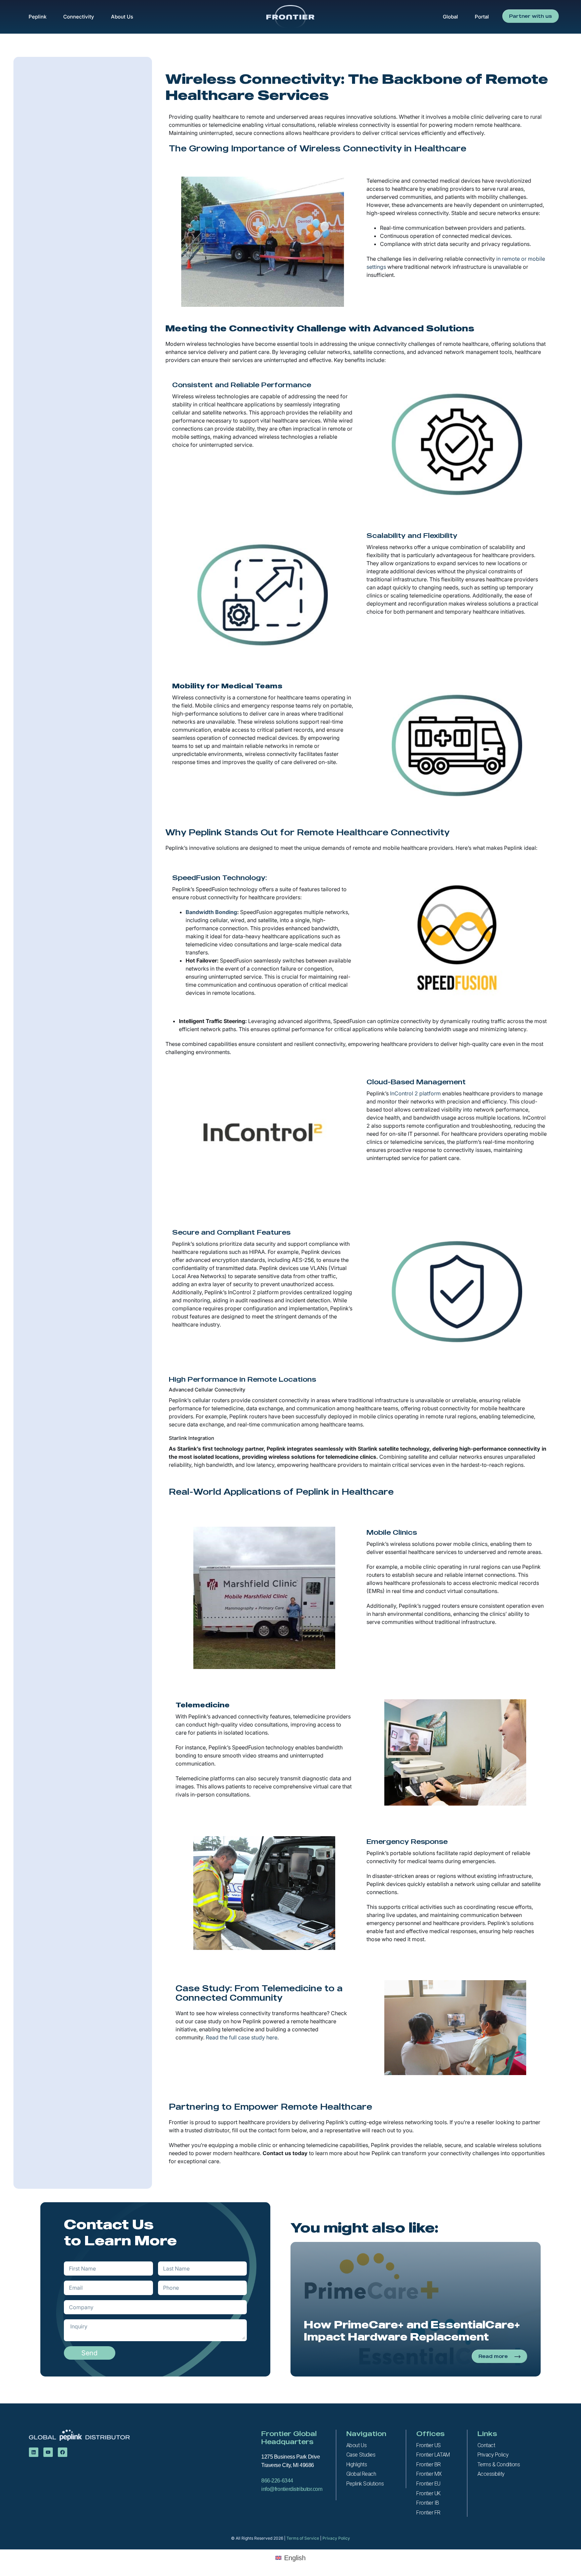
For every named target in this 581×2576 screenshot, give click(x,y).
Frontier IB (428, 2503)
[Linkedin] (34, 2452)
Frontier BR (429, 2464)
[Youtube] (48, 2452)
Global (450, 17)
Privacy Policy (493, 2455)
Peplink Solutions (365, 2484)
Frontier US (429, 2445)
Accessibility (491, 2474)
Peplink (37, 17)
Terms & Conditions (499, 2464)
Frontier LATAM (433, 2455)
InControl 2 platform (415, 1093)
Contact (486, 2445)
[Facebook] (63, 2452)
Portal (482, 17)
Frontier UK (429, 2493)
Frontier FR (428, 2513)
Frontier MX (429, 2474)
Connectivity (79, 17)
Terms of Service (303, 2538)
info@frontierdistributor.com (293, 2489)
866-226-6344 (277, 2481)
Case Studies (361, 2455)
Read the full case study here (242, 2037)
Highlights (357, 2464)
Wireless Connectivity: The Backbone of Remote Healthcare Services (357, 86)
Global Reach (361, 2474)
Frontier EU (428, 2484)
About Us (122, 17)
